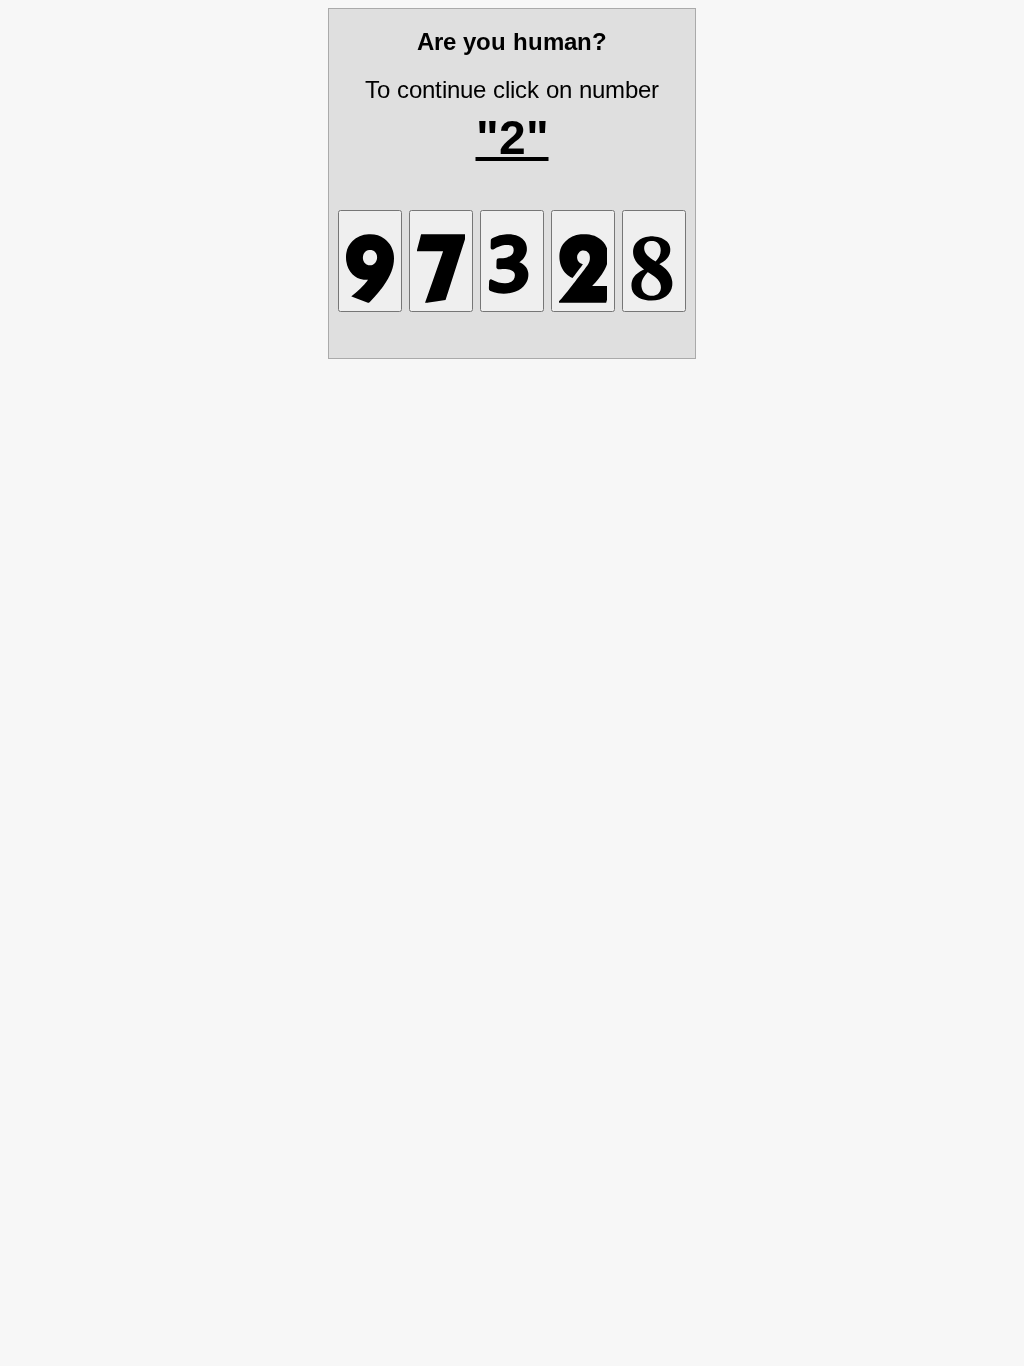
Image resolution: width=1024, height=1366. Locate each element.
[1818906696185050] (654, 261)
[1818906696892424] (583, 261)
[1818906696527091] (370, 261)
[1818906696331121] (512, 261)
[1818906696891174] (441, 261)
